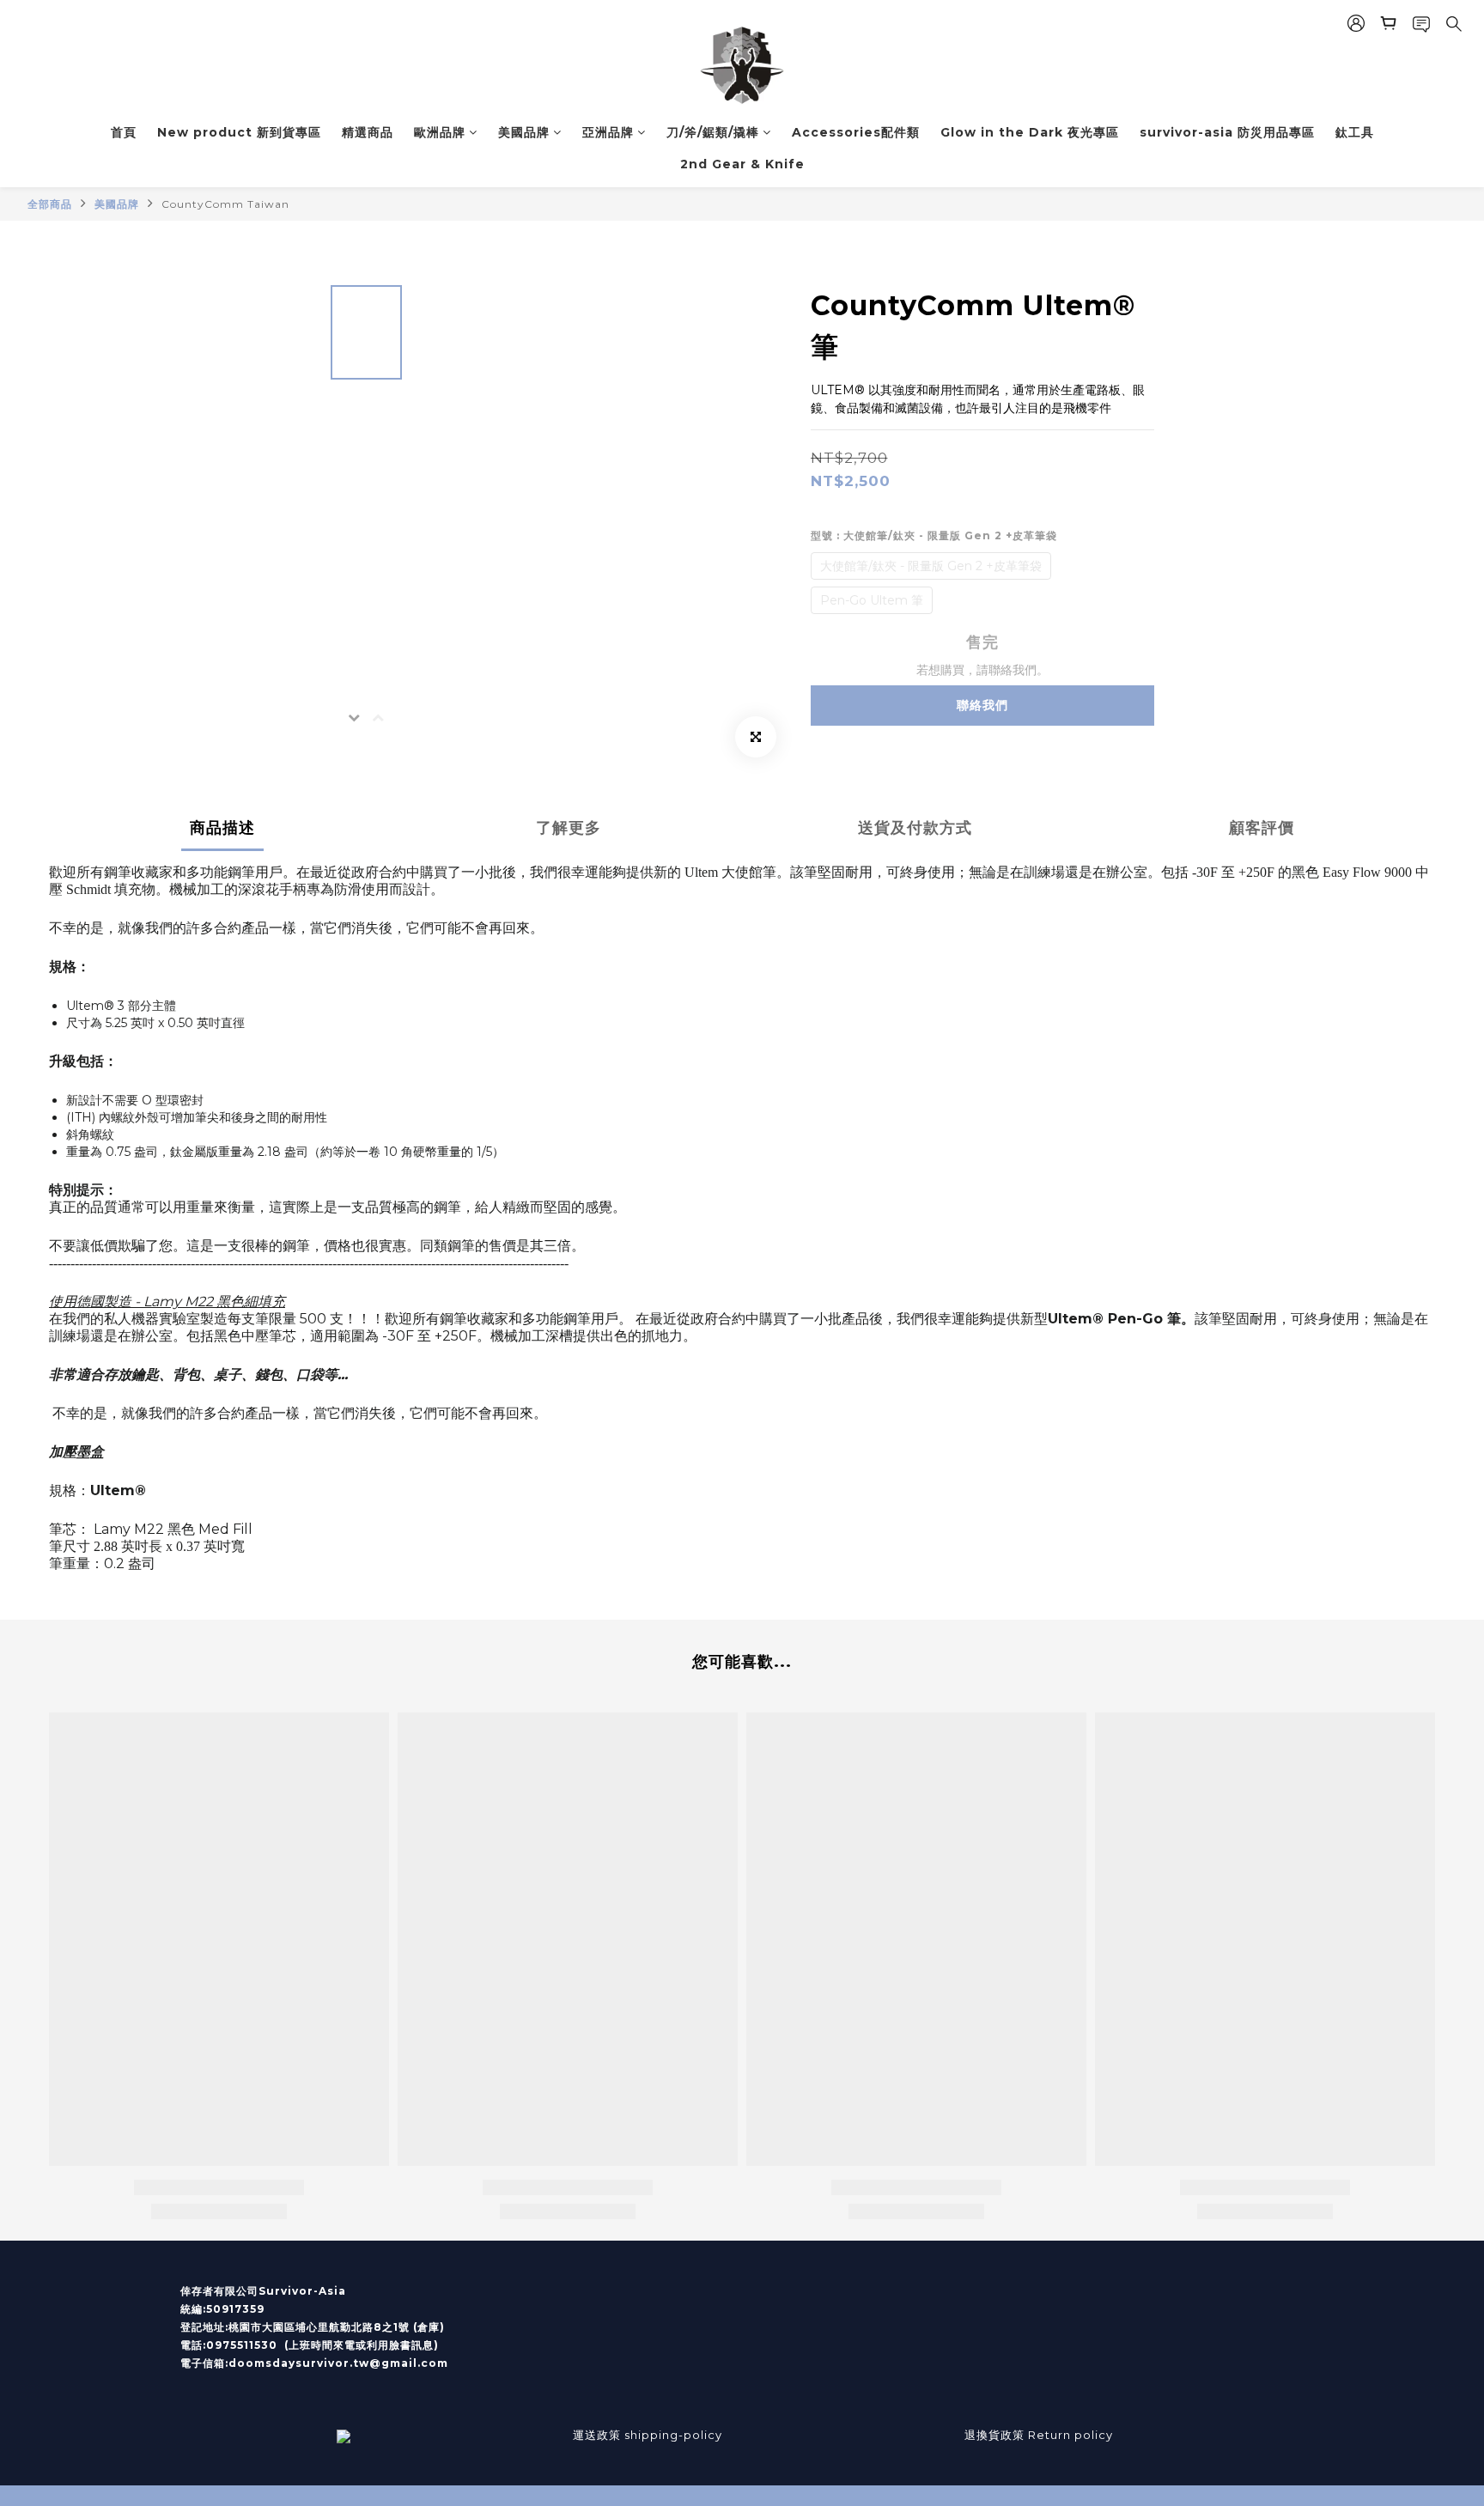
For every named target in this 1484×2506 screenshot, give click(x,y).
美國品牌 (524, 132)
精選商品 (368, 132)
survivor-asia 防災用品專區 (1227, 132)
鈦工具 (1355, 132)
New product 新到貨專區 (239, 132)
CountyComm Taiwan (225, 204)
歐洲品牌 (440, 132)
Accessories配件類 (856, 132)
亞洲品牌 (608, 132)
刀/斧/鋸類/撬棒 (713, 132)
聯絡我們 (982, 705)
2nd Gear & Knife (742, 164)
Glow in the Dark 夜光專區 (1030, 132)
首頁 (124, 132)
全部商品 (50, 204)
